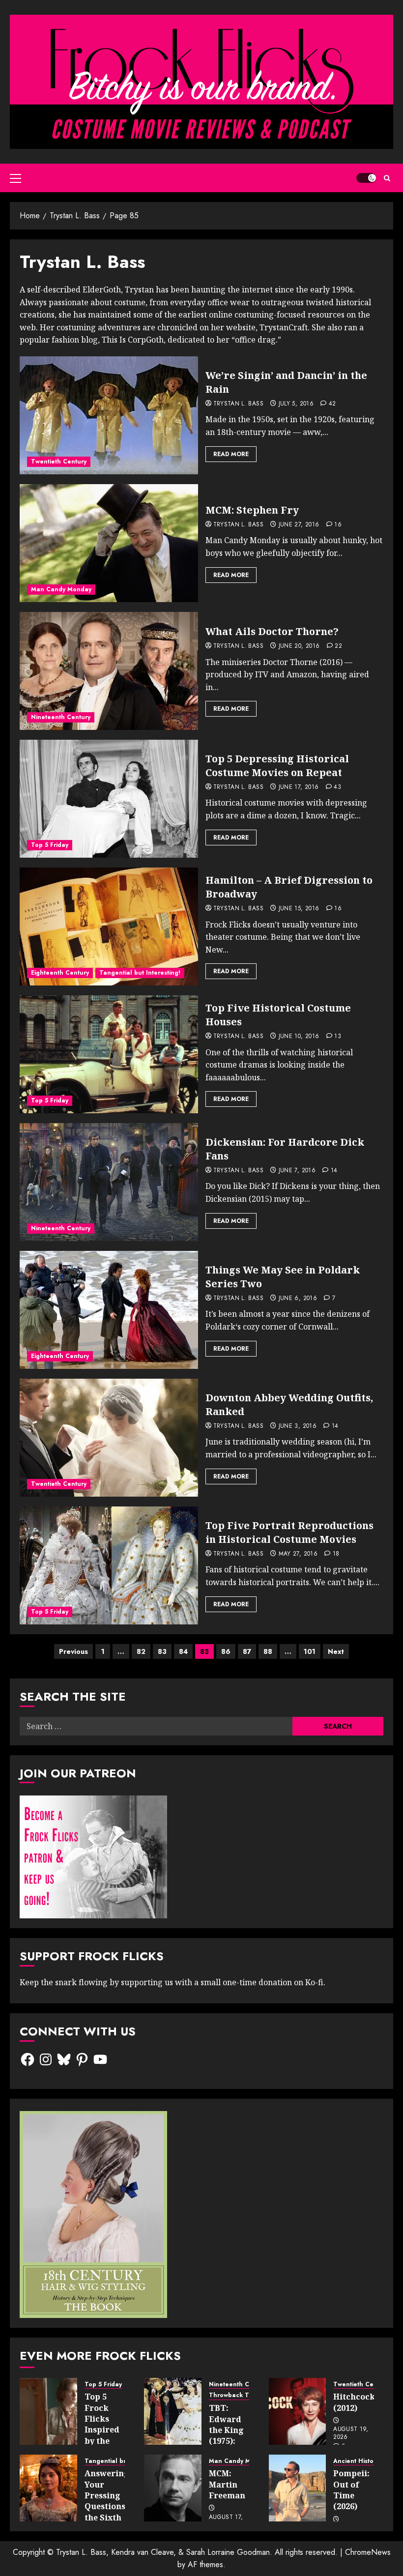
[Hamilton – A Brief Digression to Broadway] (109, 926)
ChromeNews (368, 2552)
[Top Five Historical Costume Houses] (109, 1054)
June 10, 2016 (299, 1037)
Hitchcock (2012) (354, 2402)
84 (183, 1651)
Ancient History (356, 2461)
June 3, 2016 (298, 1426)
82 (141, 1651)
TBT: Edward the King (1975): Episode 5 (228, 2430)
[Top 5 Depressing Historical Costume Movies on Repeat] (109, 799)
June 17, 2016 (299, 787)
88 (268, 1651)
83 (162, 1651)
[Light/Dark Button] (366, 178)
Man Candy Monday (61, 589)
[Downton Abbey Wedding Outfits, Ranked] (109, 1438)
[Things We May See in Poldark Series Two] (109, 1310)
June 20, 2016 (299, 646)
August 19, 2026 (351, 2433)
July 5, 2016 (296, 404)
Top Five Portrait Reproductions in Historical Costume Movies (289, 1532)
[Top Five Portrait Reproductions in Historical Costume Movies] (109, 1565)
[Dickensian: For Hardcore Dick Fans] (109, 1182)
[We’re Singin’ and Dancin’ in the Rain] (109, 415)
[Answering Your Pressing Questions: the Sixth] (48, 2488)
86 (226, 1651)
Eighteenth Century (60, 973)
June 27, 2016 (299, 525)
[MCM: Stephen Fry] (109, 543)
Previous (73, 1651)
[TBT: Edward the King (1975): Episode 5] (173, 2411)
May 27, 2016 (298, 1554)
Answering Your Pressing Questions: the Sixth (107, 2495)
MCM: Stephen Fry (252, 510)
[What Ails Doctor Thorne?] (109, 671)
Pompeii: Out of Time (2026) (351, 2490)
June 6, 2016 (298, 1299)
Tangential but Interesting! (140, 973)
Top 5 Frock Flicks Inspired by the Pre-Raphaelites (109, 2430)
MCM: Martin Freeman (227, 2484)
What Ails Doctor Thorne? (272, 631)
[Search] (387, 178)
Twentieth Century (59, 462)
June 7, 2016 (297, 1171)
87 (247, 1651)
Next (336, 1651)
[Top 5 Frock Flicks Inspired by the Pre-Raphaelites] (48, 2411)
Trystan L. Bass (238, 404)
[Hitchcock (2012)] (298, 2411)
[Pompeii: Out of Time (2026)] (298, 2488)
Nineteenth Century (61, 717)
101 (310, 1651)
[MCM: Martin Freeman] (173, 2488)
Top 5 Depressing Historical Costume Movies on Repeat (277, 766)
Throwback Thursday (241, 2395)
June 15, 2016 (299, 909)
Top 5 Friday (50, 845)
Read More (231, 454)
